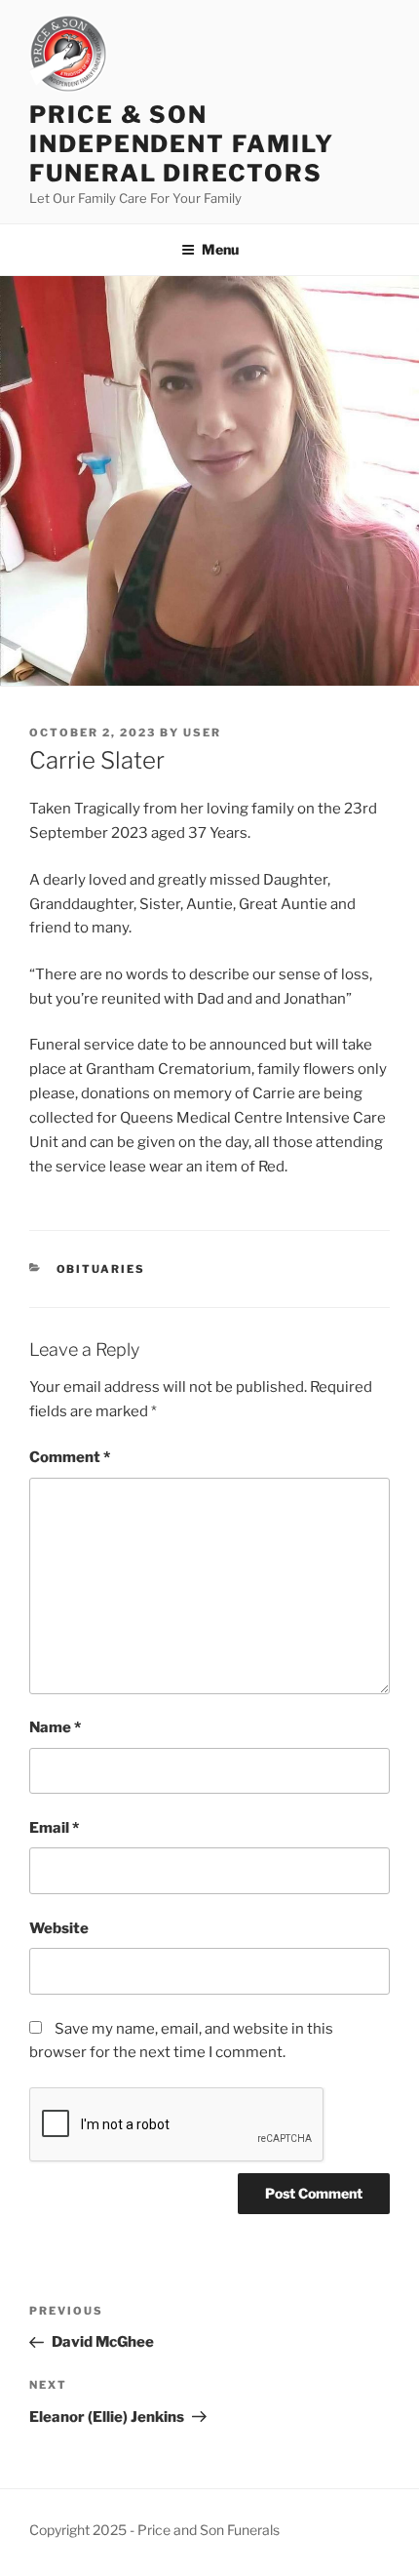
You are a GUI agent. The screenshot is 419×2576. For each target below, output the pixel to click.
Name (55, 1727)
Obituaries (101, 1269)
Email (54, 1828)
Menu (220, 249)
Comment (70, 1457)
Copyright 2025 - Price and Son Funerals (154, 2530)
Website (59, 1928)
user (202, 733)
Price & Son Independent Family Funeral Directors (182, 144)
